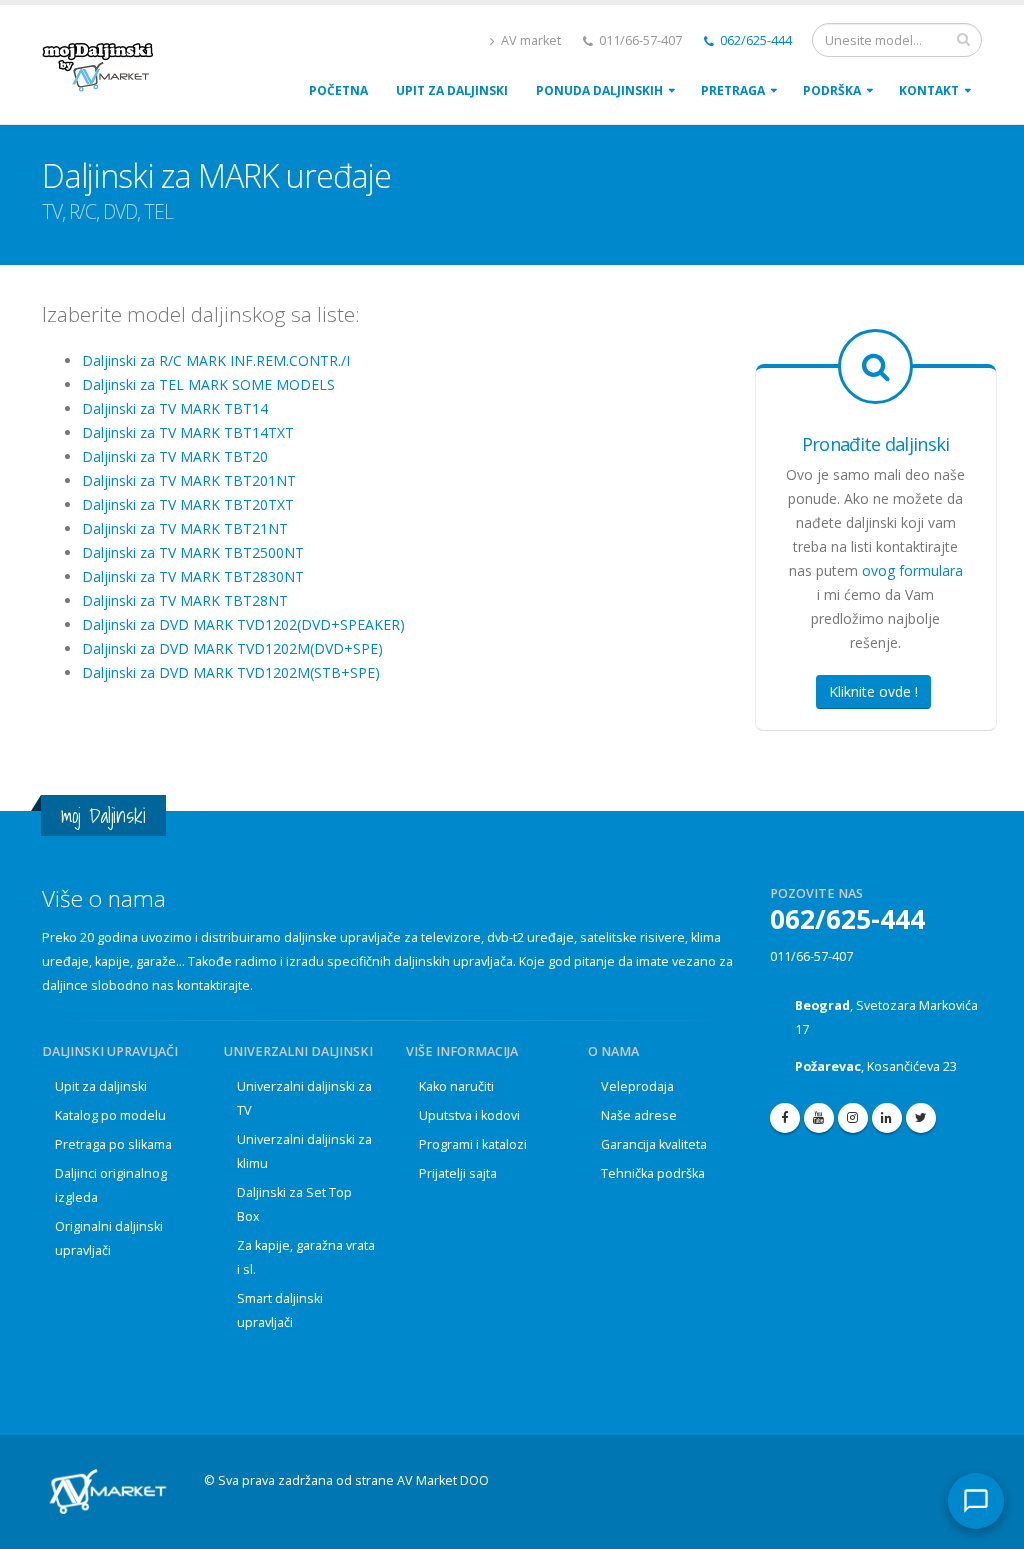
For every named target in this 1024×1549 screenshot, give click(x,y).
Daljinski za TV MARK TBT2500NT (193, 552)
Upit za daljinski (101, 1086)
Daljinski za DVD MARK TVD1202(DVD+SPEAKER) (243, 624)
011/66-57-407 (811, 956)
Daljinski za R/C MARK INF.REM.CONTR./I (216, 360)
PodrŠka (832, 90)
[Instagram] (853, 1118)
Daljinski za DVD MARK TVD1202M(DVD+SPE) (232, 648)
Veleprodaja (637, 1086)
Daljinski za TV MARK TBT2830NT (193, 576)
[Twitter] (921, 1118)
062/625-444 (754, 40)
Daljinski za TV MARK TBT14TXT (188, 432)
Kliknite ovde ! (873, 691)
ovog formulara (912, 570)
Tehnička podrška (653, 1173)
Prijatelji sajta (458, 1173)
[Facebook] (785, 1118)
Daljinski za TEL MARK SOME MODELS (208, 384)
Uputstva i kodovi (469, 1115)
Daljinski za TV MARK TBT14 (175, 408)
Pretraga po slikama (113, 1144)
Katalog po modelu (110, 1115)
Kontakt (929, 90)
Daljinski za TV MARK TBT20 (175, 456)
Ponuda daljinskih (599, 90)
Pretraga (733, 90)
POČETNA (338, 90)
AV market (529, 40)
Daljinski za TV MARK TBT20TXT (188, 504)
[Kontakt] (976, 1501)
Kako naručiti (456, 1086)
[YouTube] (819, 1118)
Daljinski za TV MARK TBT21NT (185, 528)
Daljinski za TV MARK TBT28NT (185, 600)
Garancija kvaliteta (654, 1144)
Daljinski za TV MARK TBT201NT (189, 480)
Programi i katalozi (473, 1144)
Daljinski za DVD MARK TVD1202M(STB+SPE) (231, 672)
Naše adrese (639, 1115)
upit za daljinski (452, 90)
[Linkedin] (887, 1118)
